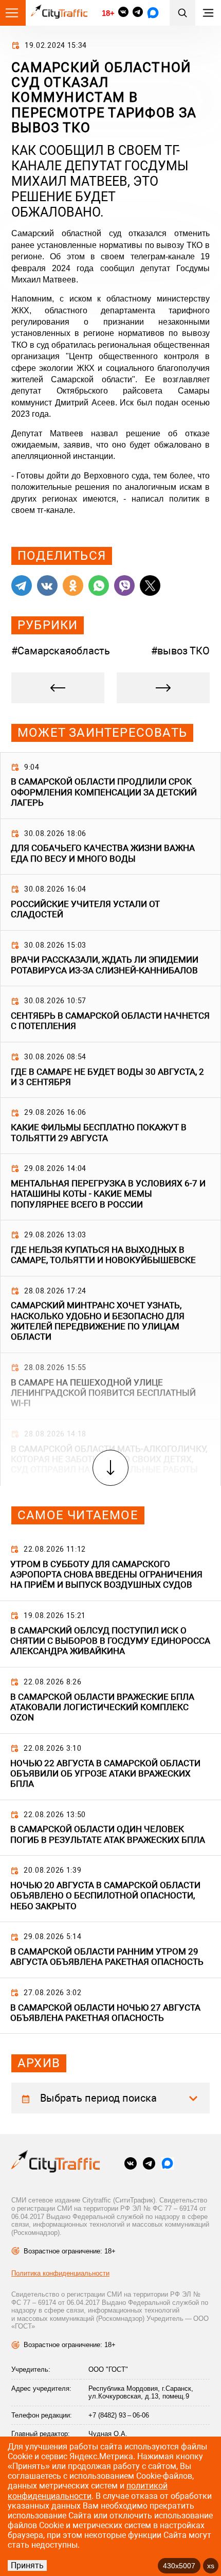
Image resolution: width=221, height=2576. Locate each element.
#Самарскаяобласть (61, 651)
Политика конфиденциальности (60, 2273)
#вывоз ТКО (180, 651)
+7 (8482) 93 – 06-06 (119, 2415)
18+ (108, 13)
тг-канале (55, 510)
